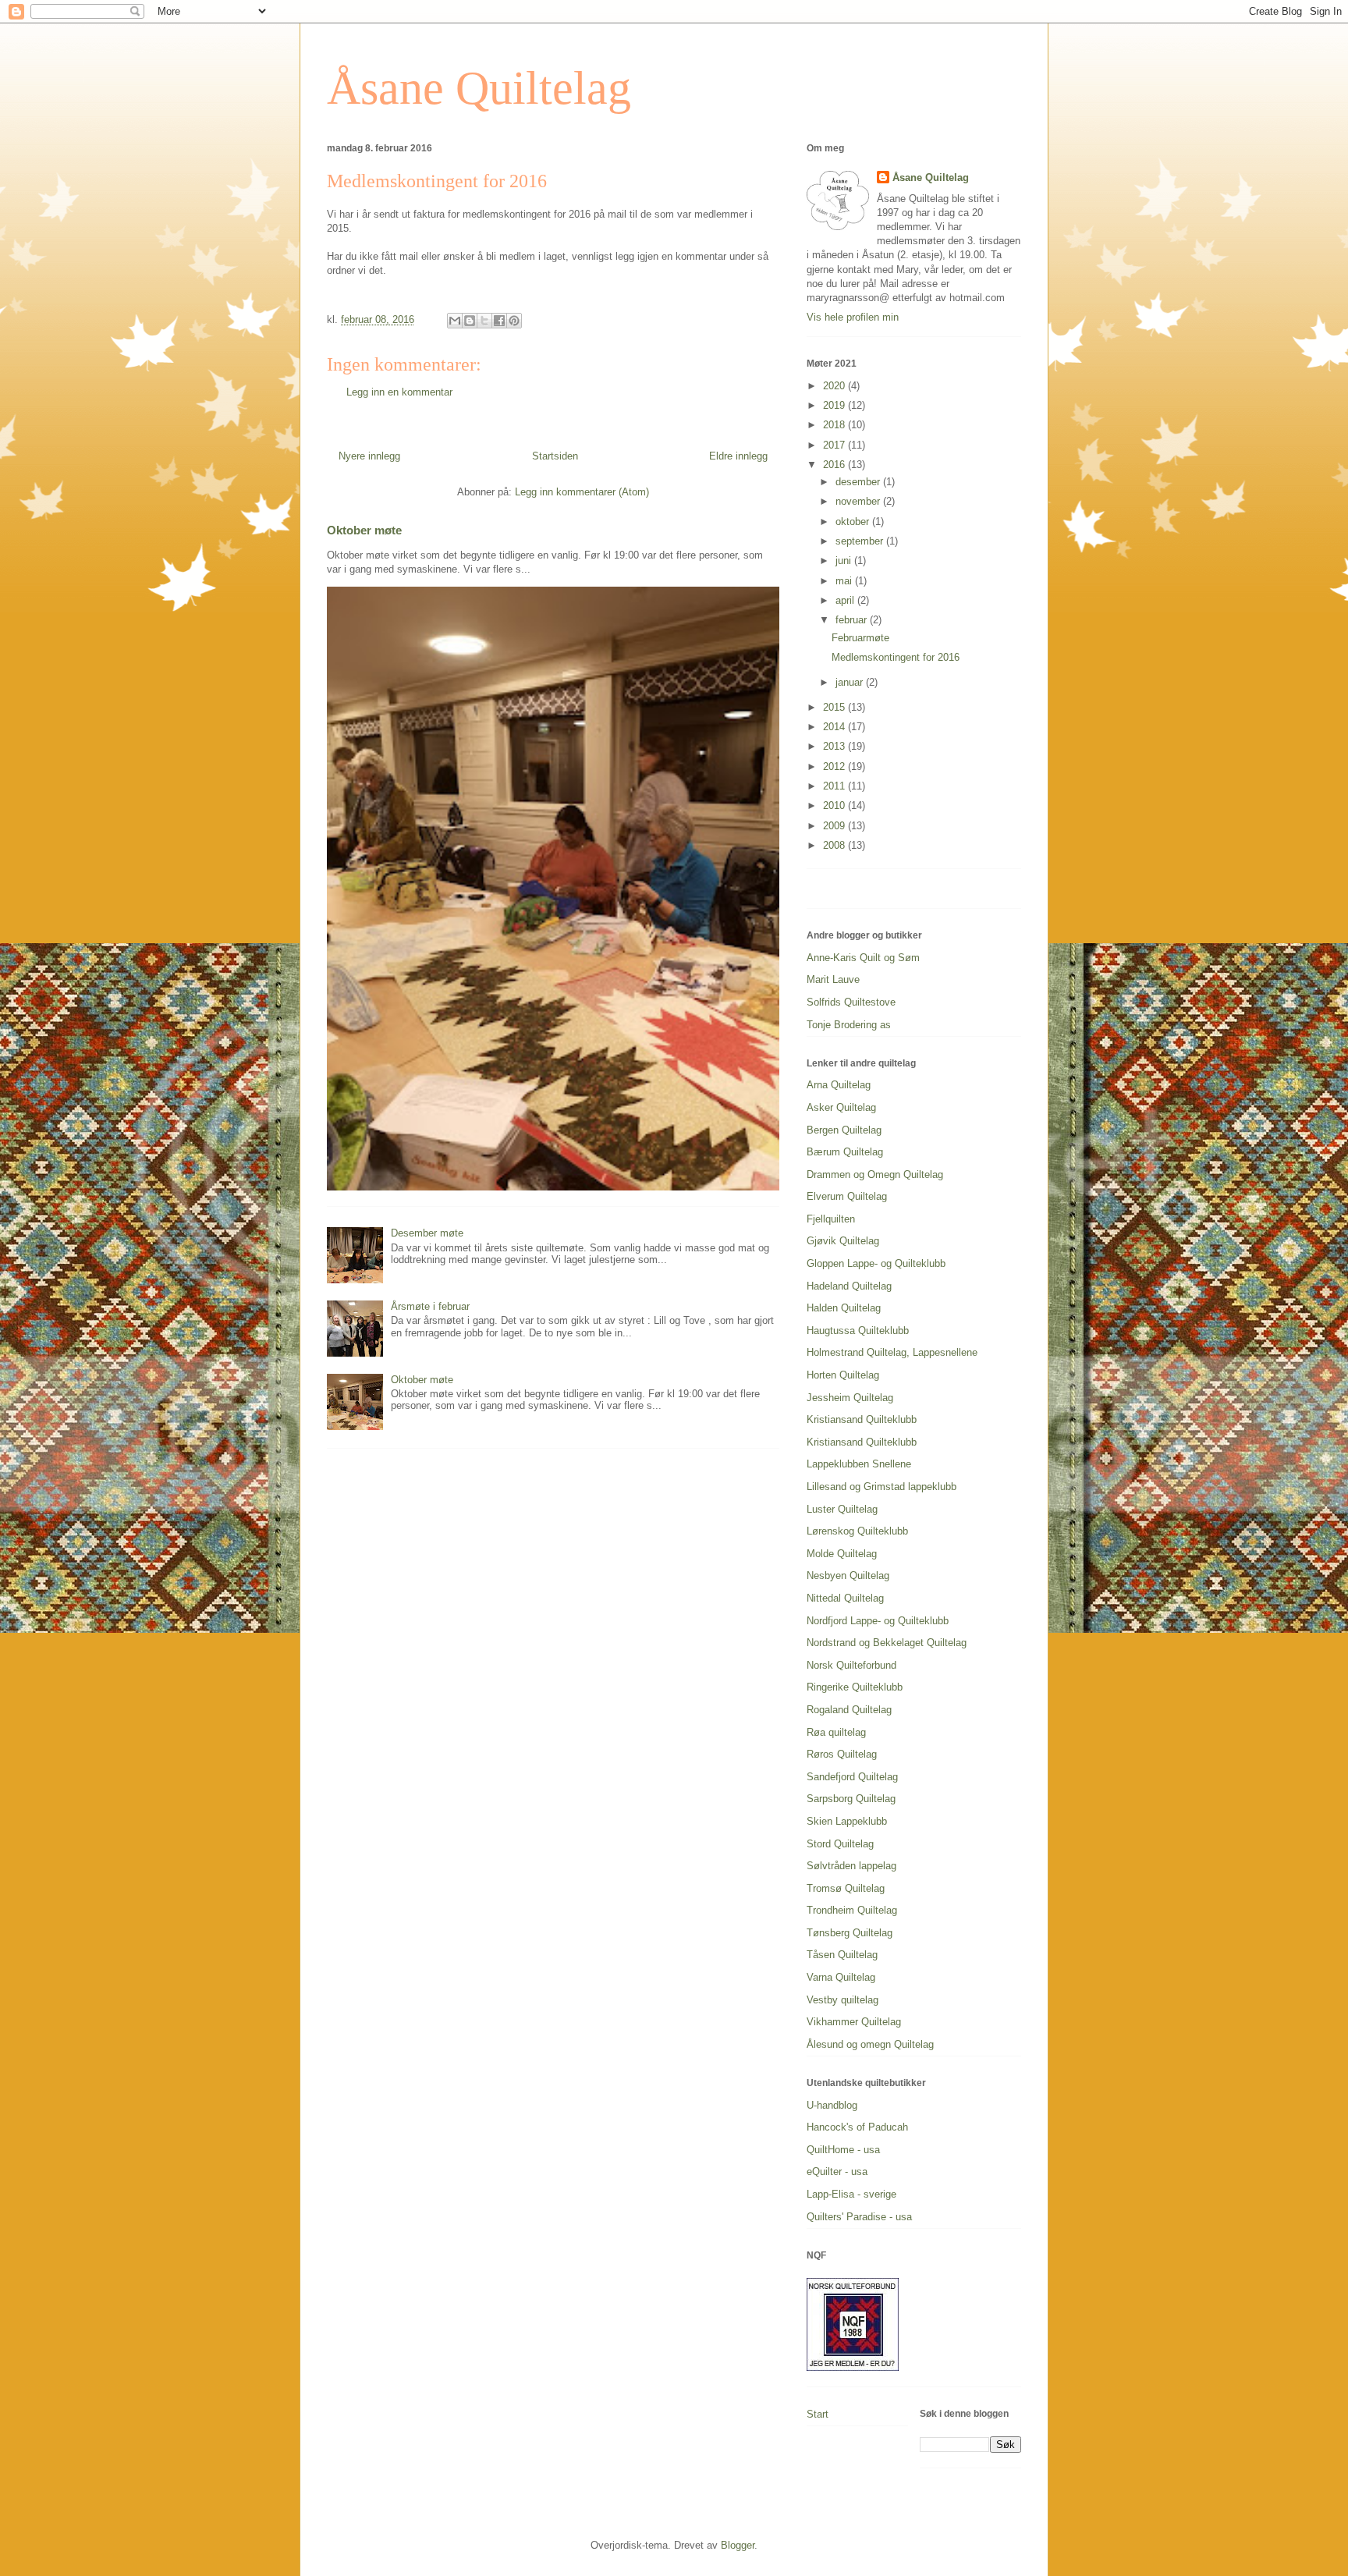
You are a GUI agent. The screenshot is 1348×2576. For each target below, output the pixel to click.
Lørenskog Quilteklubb (857, 1531)
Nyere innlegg (369, 456)
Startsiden (555, 456)
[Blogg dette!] (470, 321)
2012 (835, 766)
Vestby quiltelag (842, 2000)
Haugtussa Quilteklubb (858, 1331)
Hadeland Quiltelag (849, 1286)
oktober (854, 522)
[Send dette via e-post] (455, 321)
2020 (835, 386)
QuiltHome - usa (843, 2150)
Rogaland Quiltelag (849, 1710)
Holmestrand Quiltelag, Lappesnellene (892, 1352)
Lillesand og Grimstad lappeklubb (882, 1487)
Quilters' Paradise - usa (859, 2217)
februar (853, 620)
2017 (835, 445)
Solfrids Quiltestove (851, 1002)
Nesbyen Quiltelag (848, 1575)
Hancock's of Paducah (857, 2127)
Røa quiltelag (836, 1732)
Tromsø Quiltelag (846, 1888)
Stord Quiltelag (840, 1844)
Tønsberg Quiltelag (850, 1933)
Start (818, 2414)
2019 (835, 405)
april (846, 600)
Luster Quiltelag (842, 1509)
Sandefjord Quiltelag (852, 1777)
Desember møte (427, 1233)
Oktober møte (364, 530)
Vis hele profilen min (853, 317)
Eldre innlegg (738, 456)
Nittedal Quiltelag (845, 1598)
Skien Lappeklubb (847, 1821)
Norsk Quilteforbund (851, 1665)
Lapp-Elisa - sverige (851, 2194)
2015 (835, 707)
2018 (835, 425)
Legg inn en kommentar (399, 392)
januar (851, 682)
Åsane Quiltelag (479, 88)
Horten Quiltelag (843, 1375)
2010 (835, 805)
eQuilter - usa (837, 2172)
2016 (835, 465)
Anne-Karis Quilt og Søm (863, 958)
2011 (835, 786)
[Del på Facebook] (499, 321)
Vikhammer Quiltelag (854, 2022)
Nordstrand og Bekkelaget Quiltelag (887, 1643)
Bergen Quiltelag (844, 1130)
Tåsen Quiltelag (842, 1955)
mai (845, 581)
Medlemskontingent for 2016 (896, 657)
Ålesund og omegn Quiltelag (870, 2044)
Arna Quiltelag (839, 1085)
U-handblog (832, 2105)
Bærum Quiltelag (845, 1152)
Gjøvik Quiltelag (843, 1241)
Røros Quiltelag (842, 1754)
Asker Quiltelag (841, 1107)
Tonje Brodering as (849, 1025)
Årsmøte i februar (430, 1306)
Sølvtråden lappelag (851, 1866)
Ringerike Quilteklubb (855, 1687)
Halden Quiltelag (844, 1308)
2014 (835, 727)
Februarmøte (860, 638)
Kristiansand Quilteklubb (862, 1419)
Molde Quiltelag (842, 1554)
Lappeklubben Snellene (859, 1464)
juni (845, 561)
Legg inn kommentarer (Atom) (582, 492)
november (859, 501)
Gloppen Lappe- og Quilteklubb (876, 1263)
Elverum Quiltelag (847, 1196)
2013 (835, 746)
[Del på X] (484, 321)
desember (859, 482)
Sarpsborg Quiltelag (851, 1799)
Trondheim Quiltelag (852, 1910)
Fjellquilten (831, 1219)
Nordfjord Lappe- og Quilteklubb (878, 1621)
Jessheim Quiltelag (850, 1398)
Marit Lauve (833, 979)
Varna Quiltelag (841, 1977)
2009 (835, 826)
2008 (835, 845)
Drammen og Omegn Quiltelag (875, 1174)
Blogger (738, 2545)
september (861, 541)
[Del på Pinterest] (514, 321)
